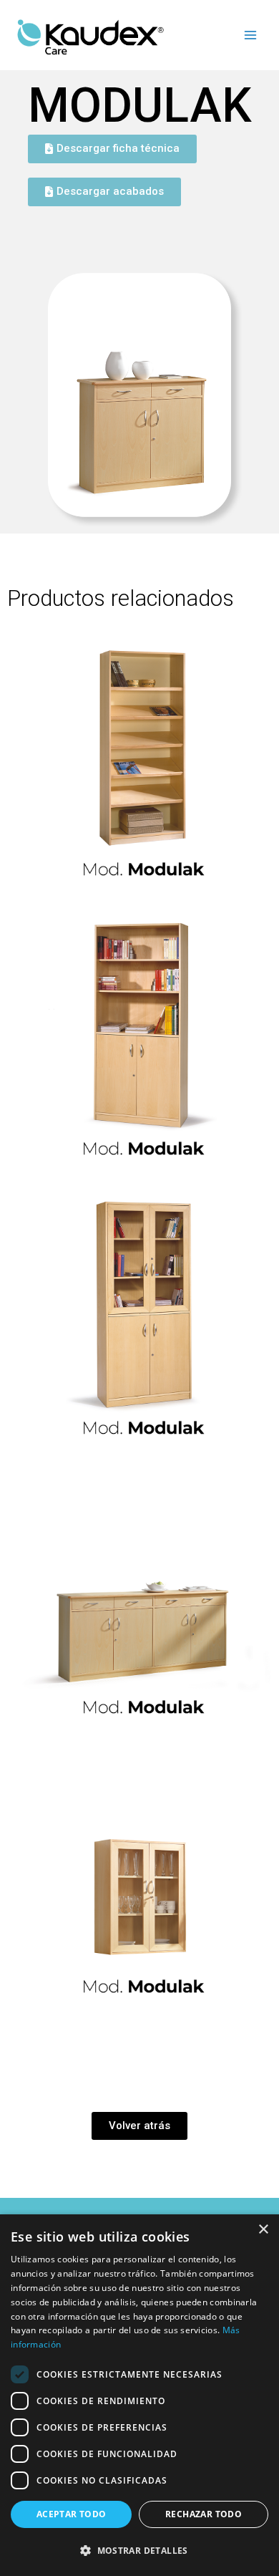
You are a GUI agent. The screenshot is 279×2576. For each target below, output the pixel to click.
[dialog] (139, 2395)
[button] (139, 2551)
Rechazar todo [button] (204, 2514)
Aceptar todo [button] (72, 2514)
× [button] (263, 2230)
